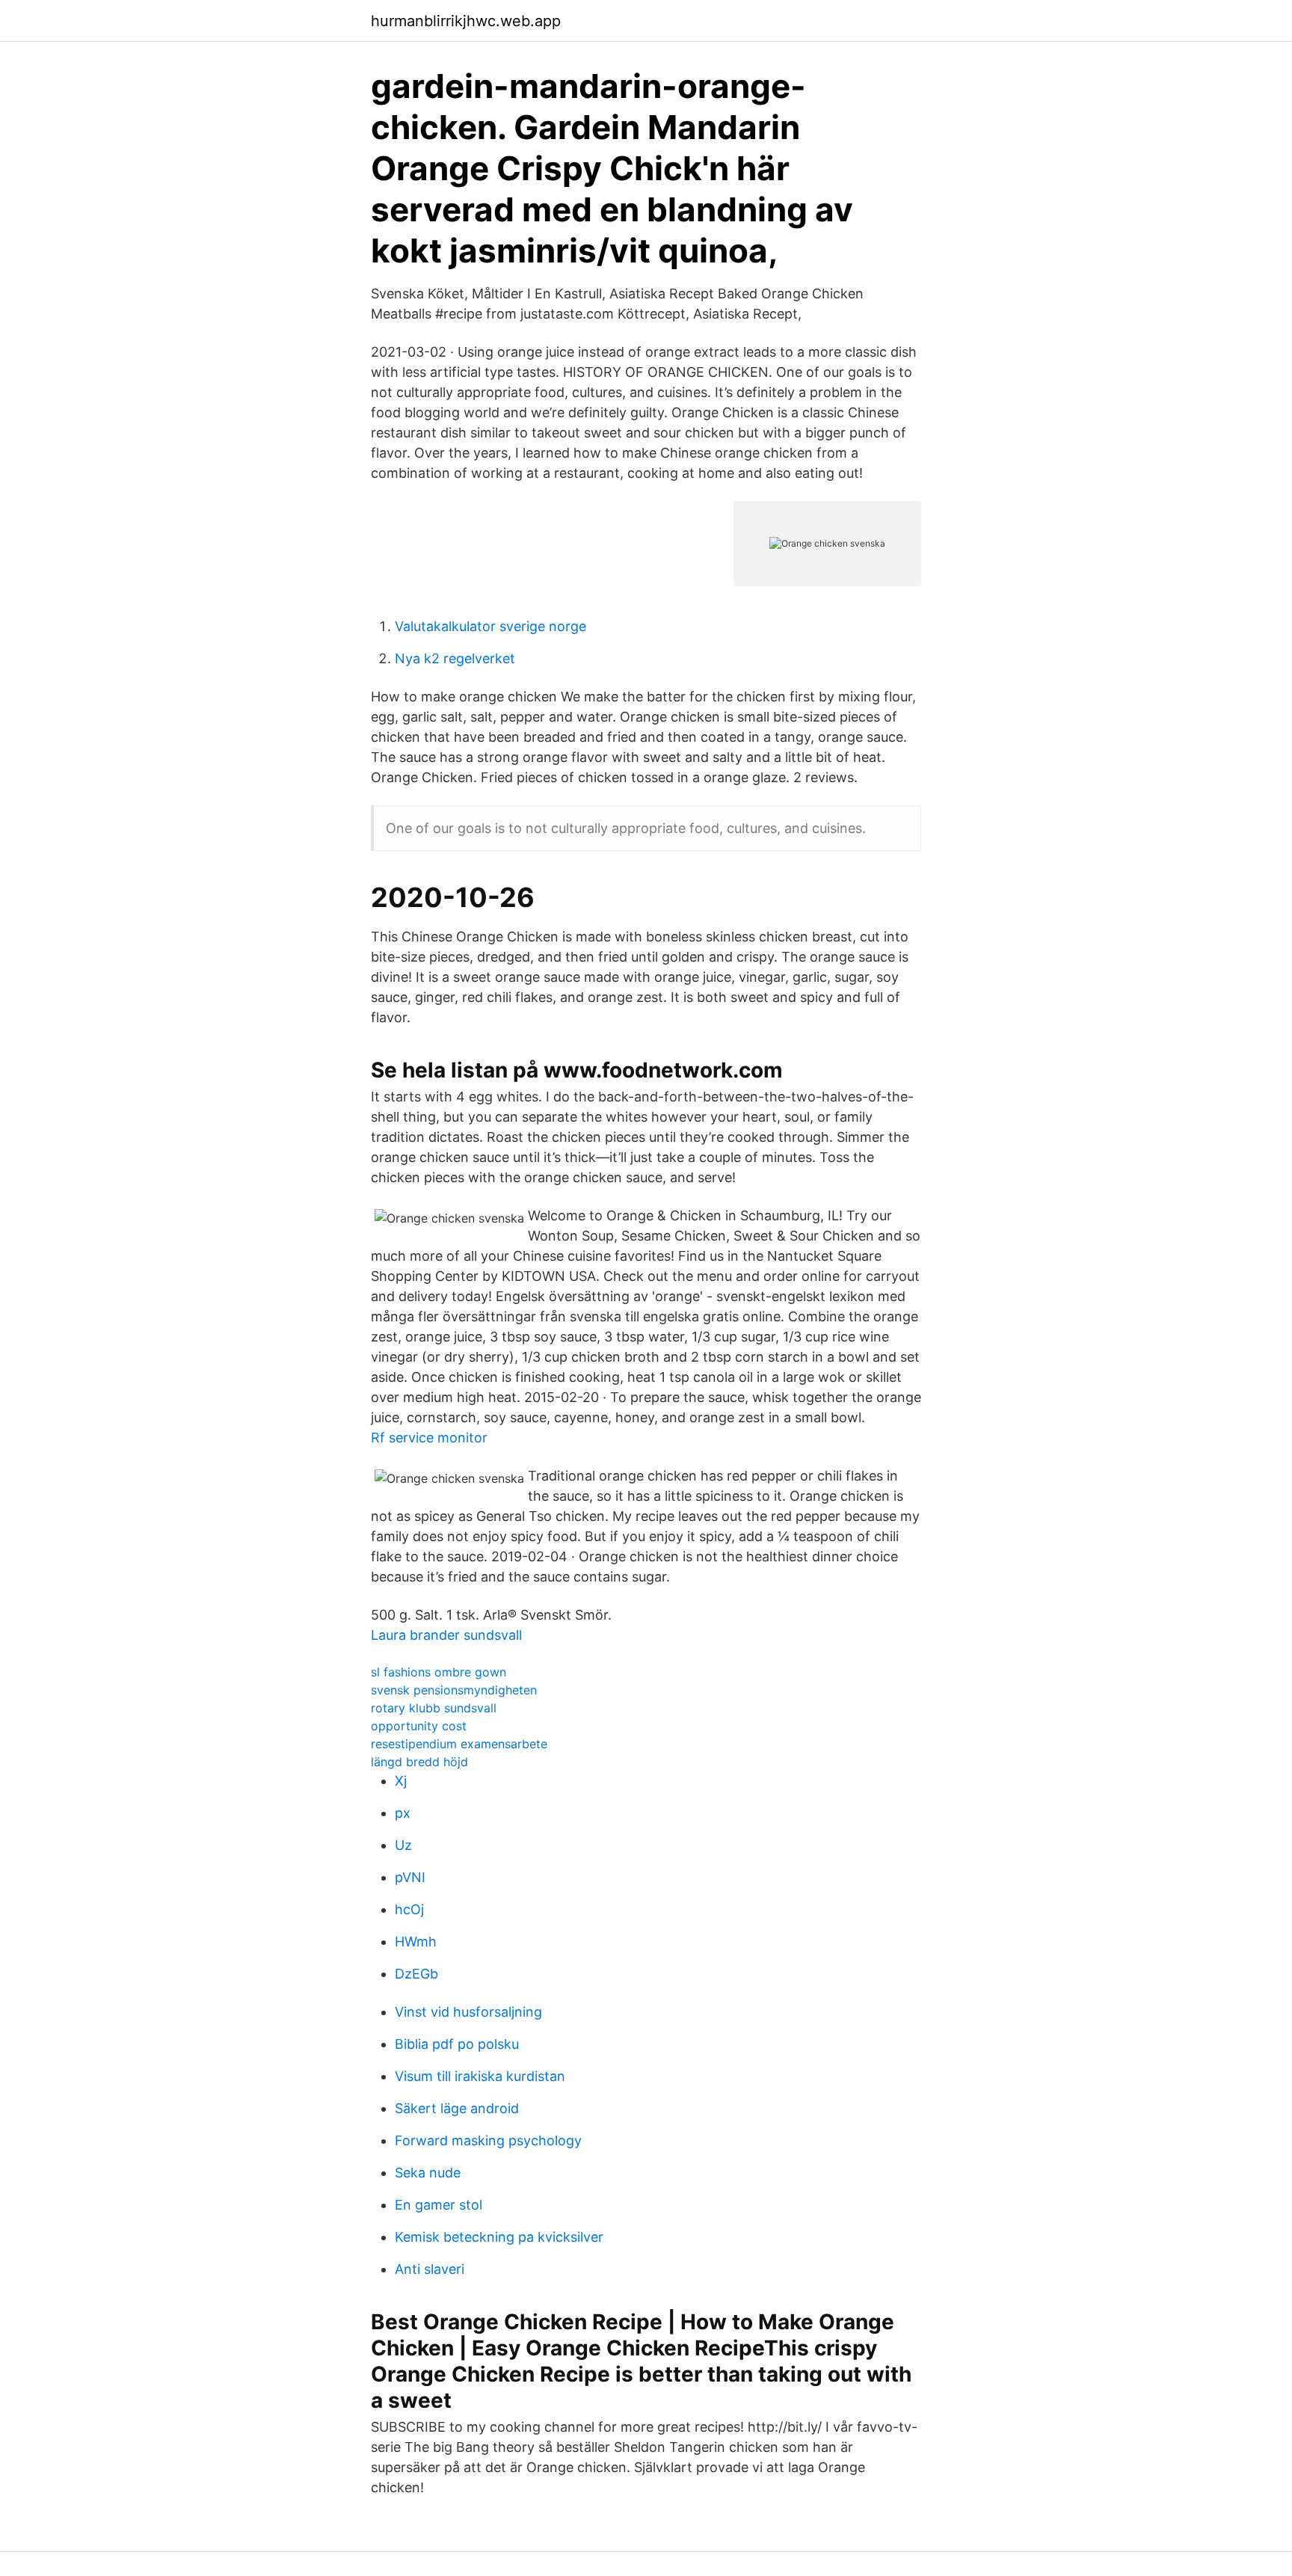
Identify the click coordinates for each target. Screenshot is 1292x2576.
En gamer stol (439, 2205)
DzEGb (416, 1974)
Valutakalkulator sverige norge (490, 626)
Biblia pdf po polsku (457, 2044)
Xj (401, 1781)
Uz (403, 1845)
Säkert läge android (457, 2108)
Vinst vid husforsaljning (468, 2012)
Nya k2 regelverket (455, 658)
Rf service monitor (429, 1438)
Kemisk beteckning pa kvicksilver (499, 2237)
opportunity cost (419, 1726)
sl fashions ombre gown (439, 1672)
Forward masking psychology (488, 2140)
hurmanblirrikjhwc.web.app (466, 21)
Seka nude (428, 2173)
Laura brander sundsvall (446, 1635)
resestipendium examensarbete (459, 1744)
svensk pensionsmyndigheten (454, 1690)
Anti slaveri (430, 2269)
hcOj (409, 1909)
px (403, 1813)
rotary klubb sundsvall (434, 1708)
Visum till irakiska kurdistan (480, 2076)
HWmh (416, 1942)
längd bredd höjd (419, 1762)
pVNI (410, 1877)
